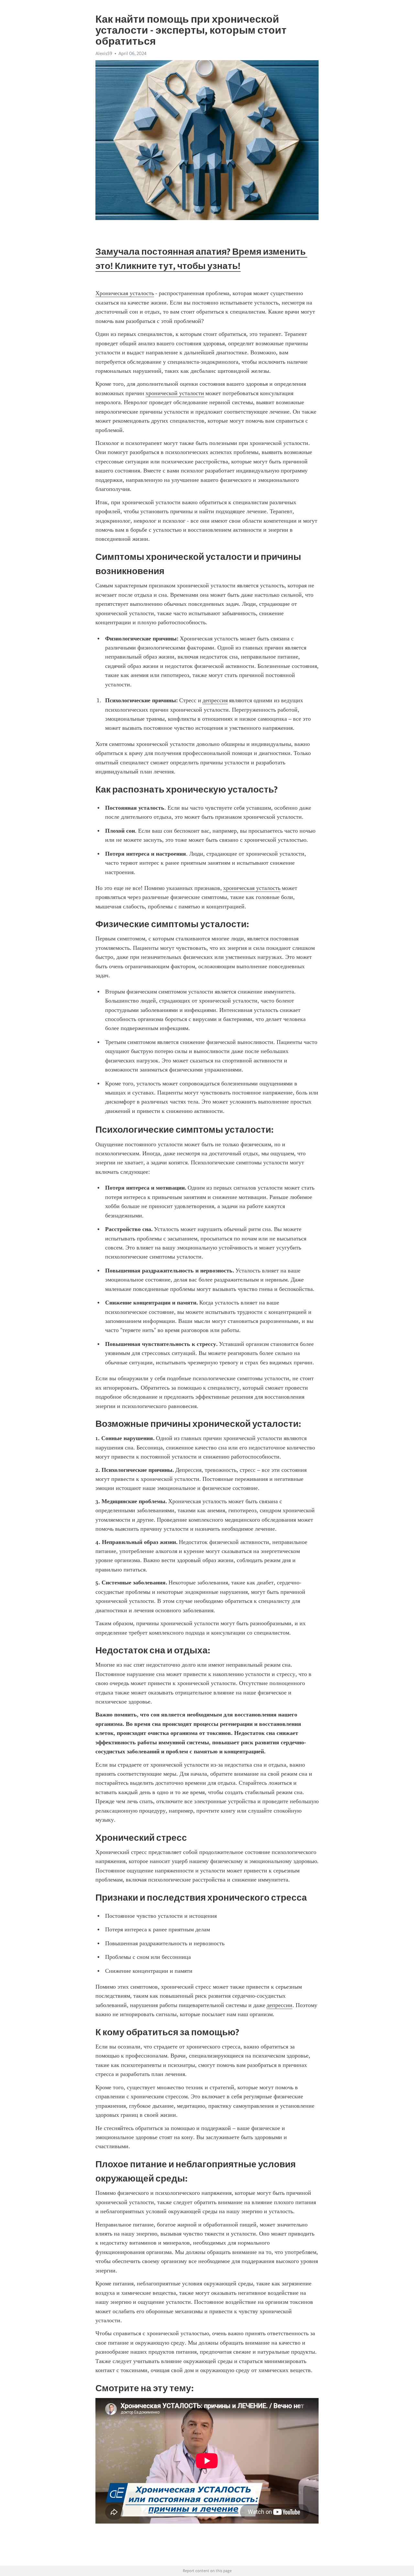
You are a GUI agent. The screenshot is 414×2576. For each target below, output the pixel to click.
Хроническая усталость (125, 293)
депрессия (215, 700)
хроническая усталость (252, 888)
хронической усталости (175, 393)
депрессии (279, 2005)
